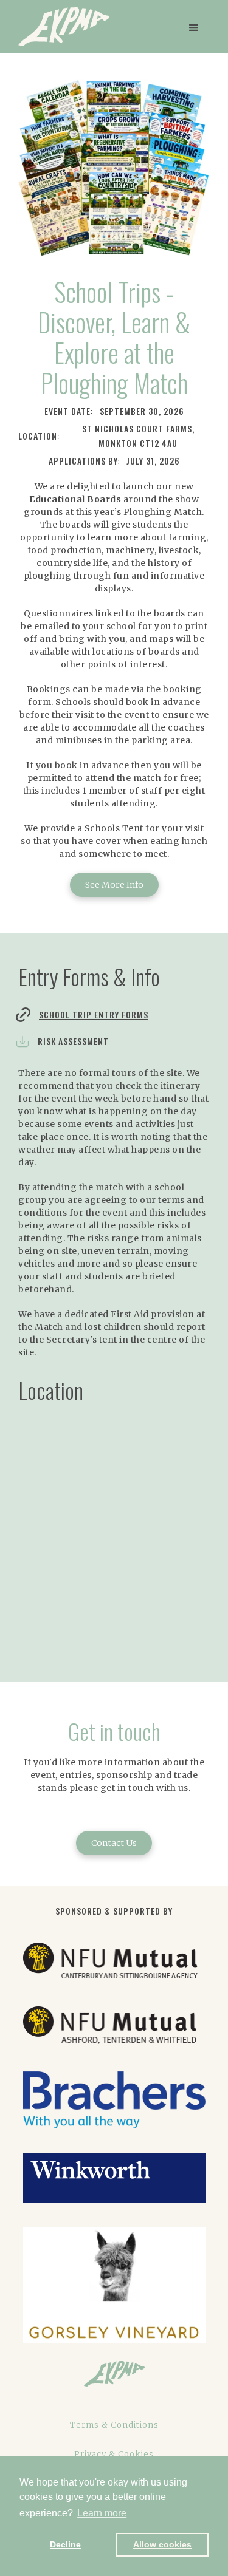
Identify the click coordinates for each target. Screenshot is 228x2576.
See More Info (114, 885)
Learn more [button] (102, 2513)
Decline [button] (65, 2544)
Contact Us (114, 1843)
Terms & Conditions (114, 2425)
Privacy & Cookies (114, 2454)
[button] (193, 27)
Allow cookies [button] (162, 2544)
